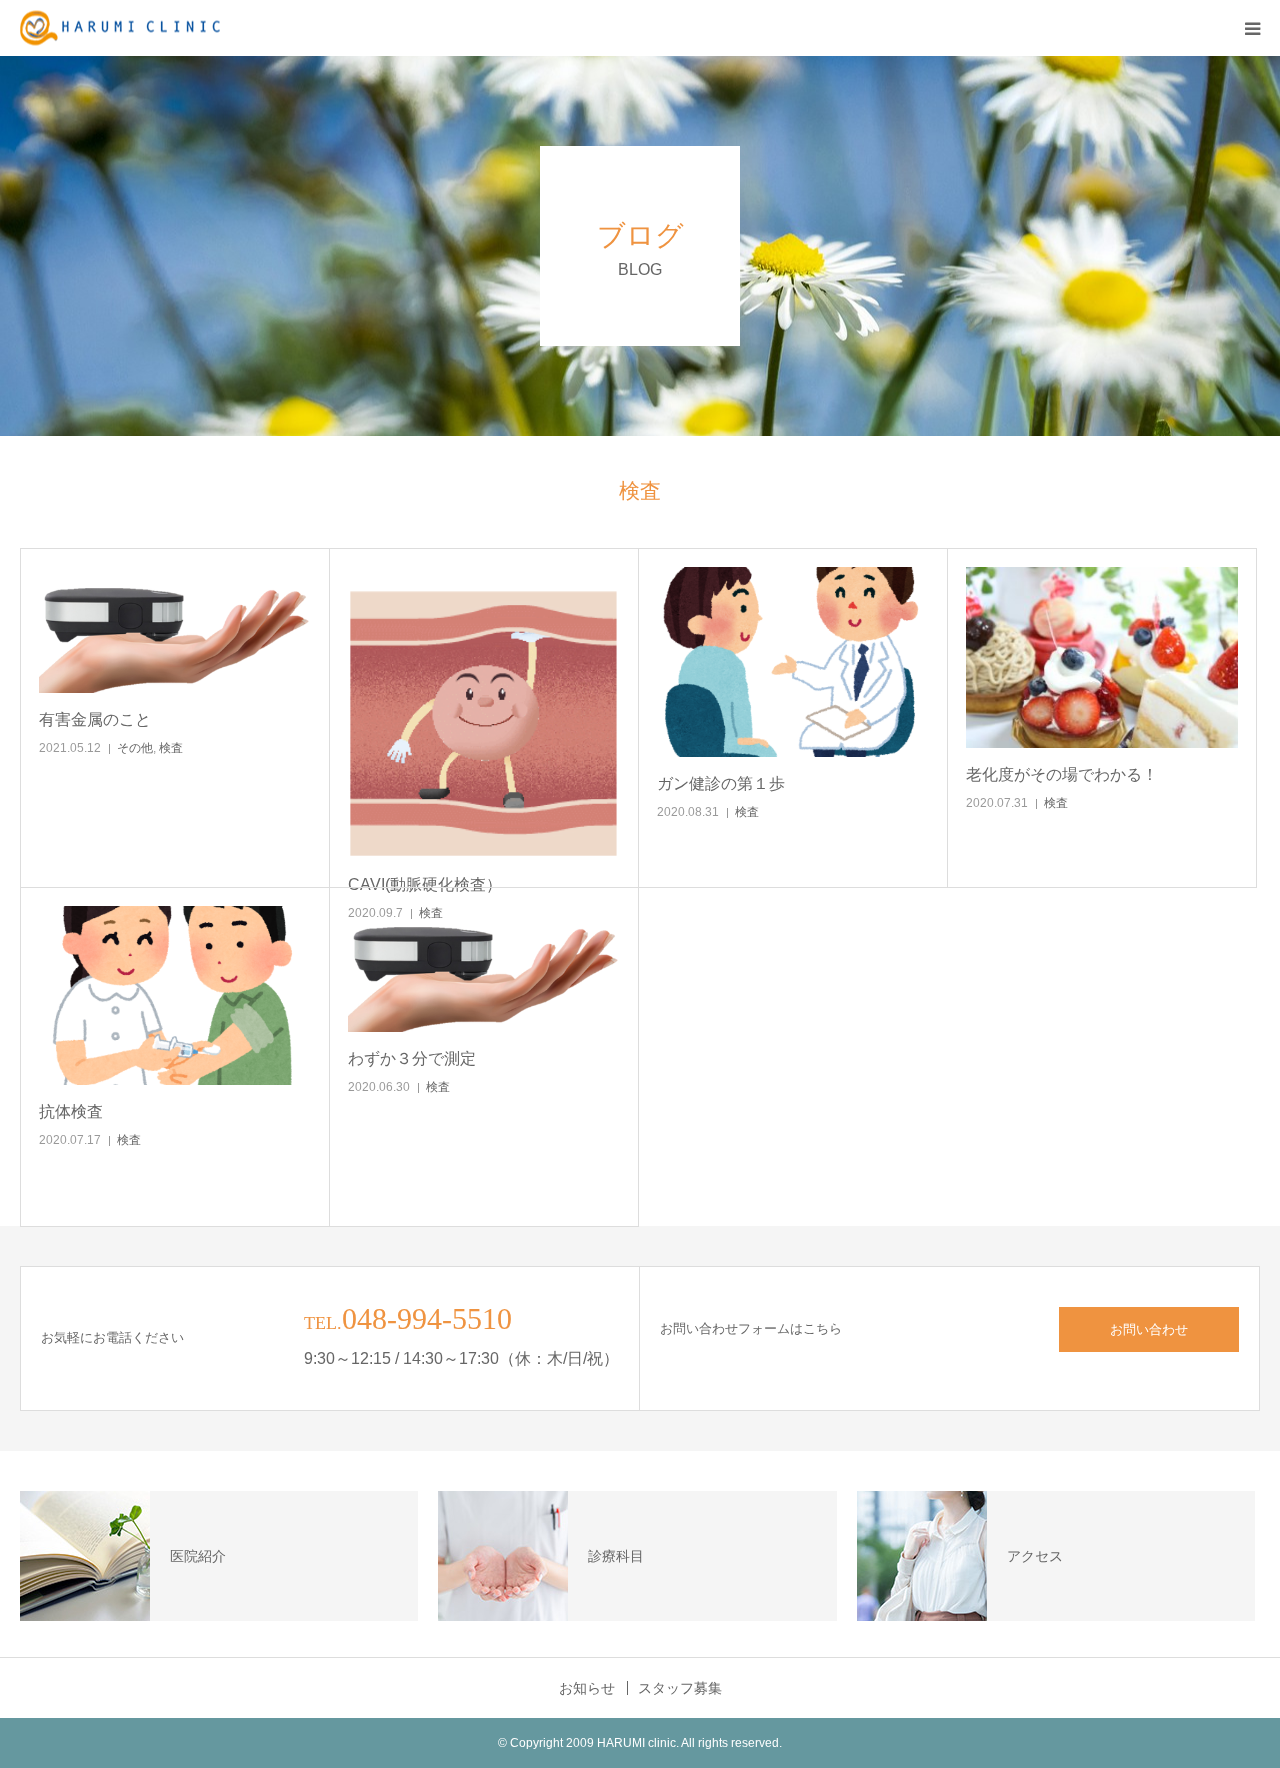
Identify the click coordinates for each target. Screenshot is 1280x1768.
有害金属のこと (95, 719)
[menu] (1252, 28)
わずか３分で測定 (412, 1058)
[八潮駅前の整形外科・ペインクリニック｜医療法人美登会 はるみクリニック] (120, 28)
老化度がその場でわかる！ (1062, 774)
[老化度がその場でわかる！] (1102, 657)
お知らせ (587, 1688)
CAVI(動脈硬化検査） (425, 884)
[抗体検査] (175, 996)
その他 (135, 748)
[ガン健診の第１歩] (793, 662)
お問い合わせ (1149, 1329)
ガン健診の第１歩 (721, 783)
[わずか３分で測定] (484, 969)
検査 (171, 748)
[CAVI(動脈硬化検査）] (484, 713)
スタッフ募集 (680, 1688)
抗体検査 (71, 1111)
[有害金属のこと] (175, 630)
